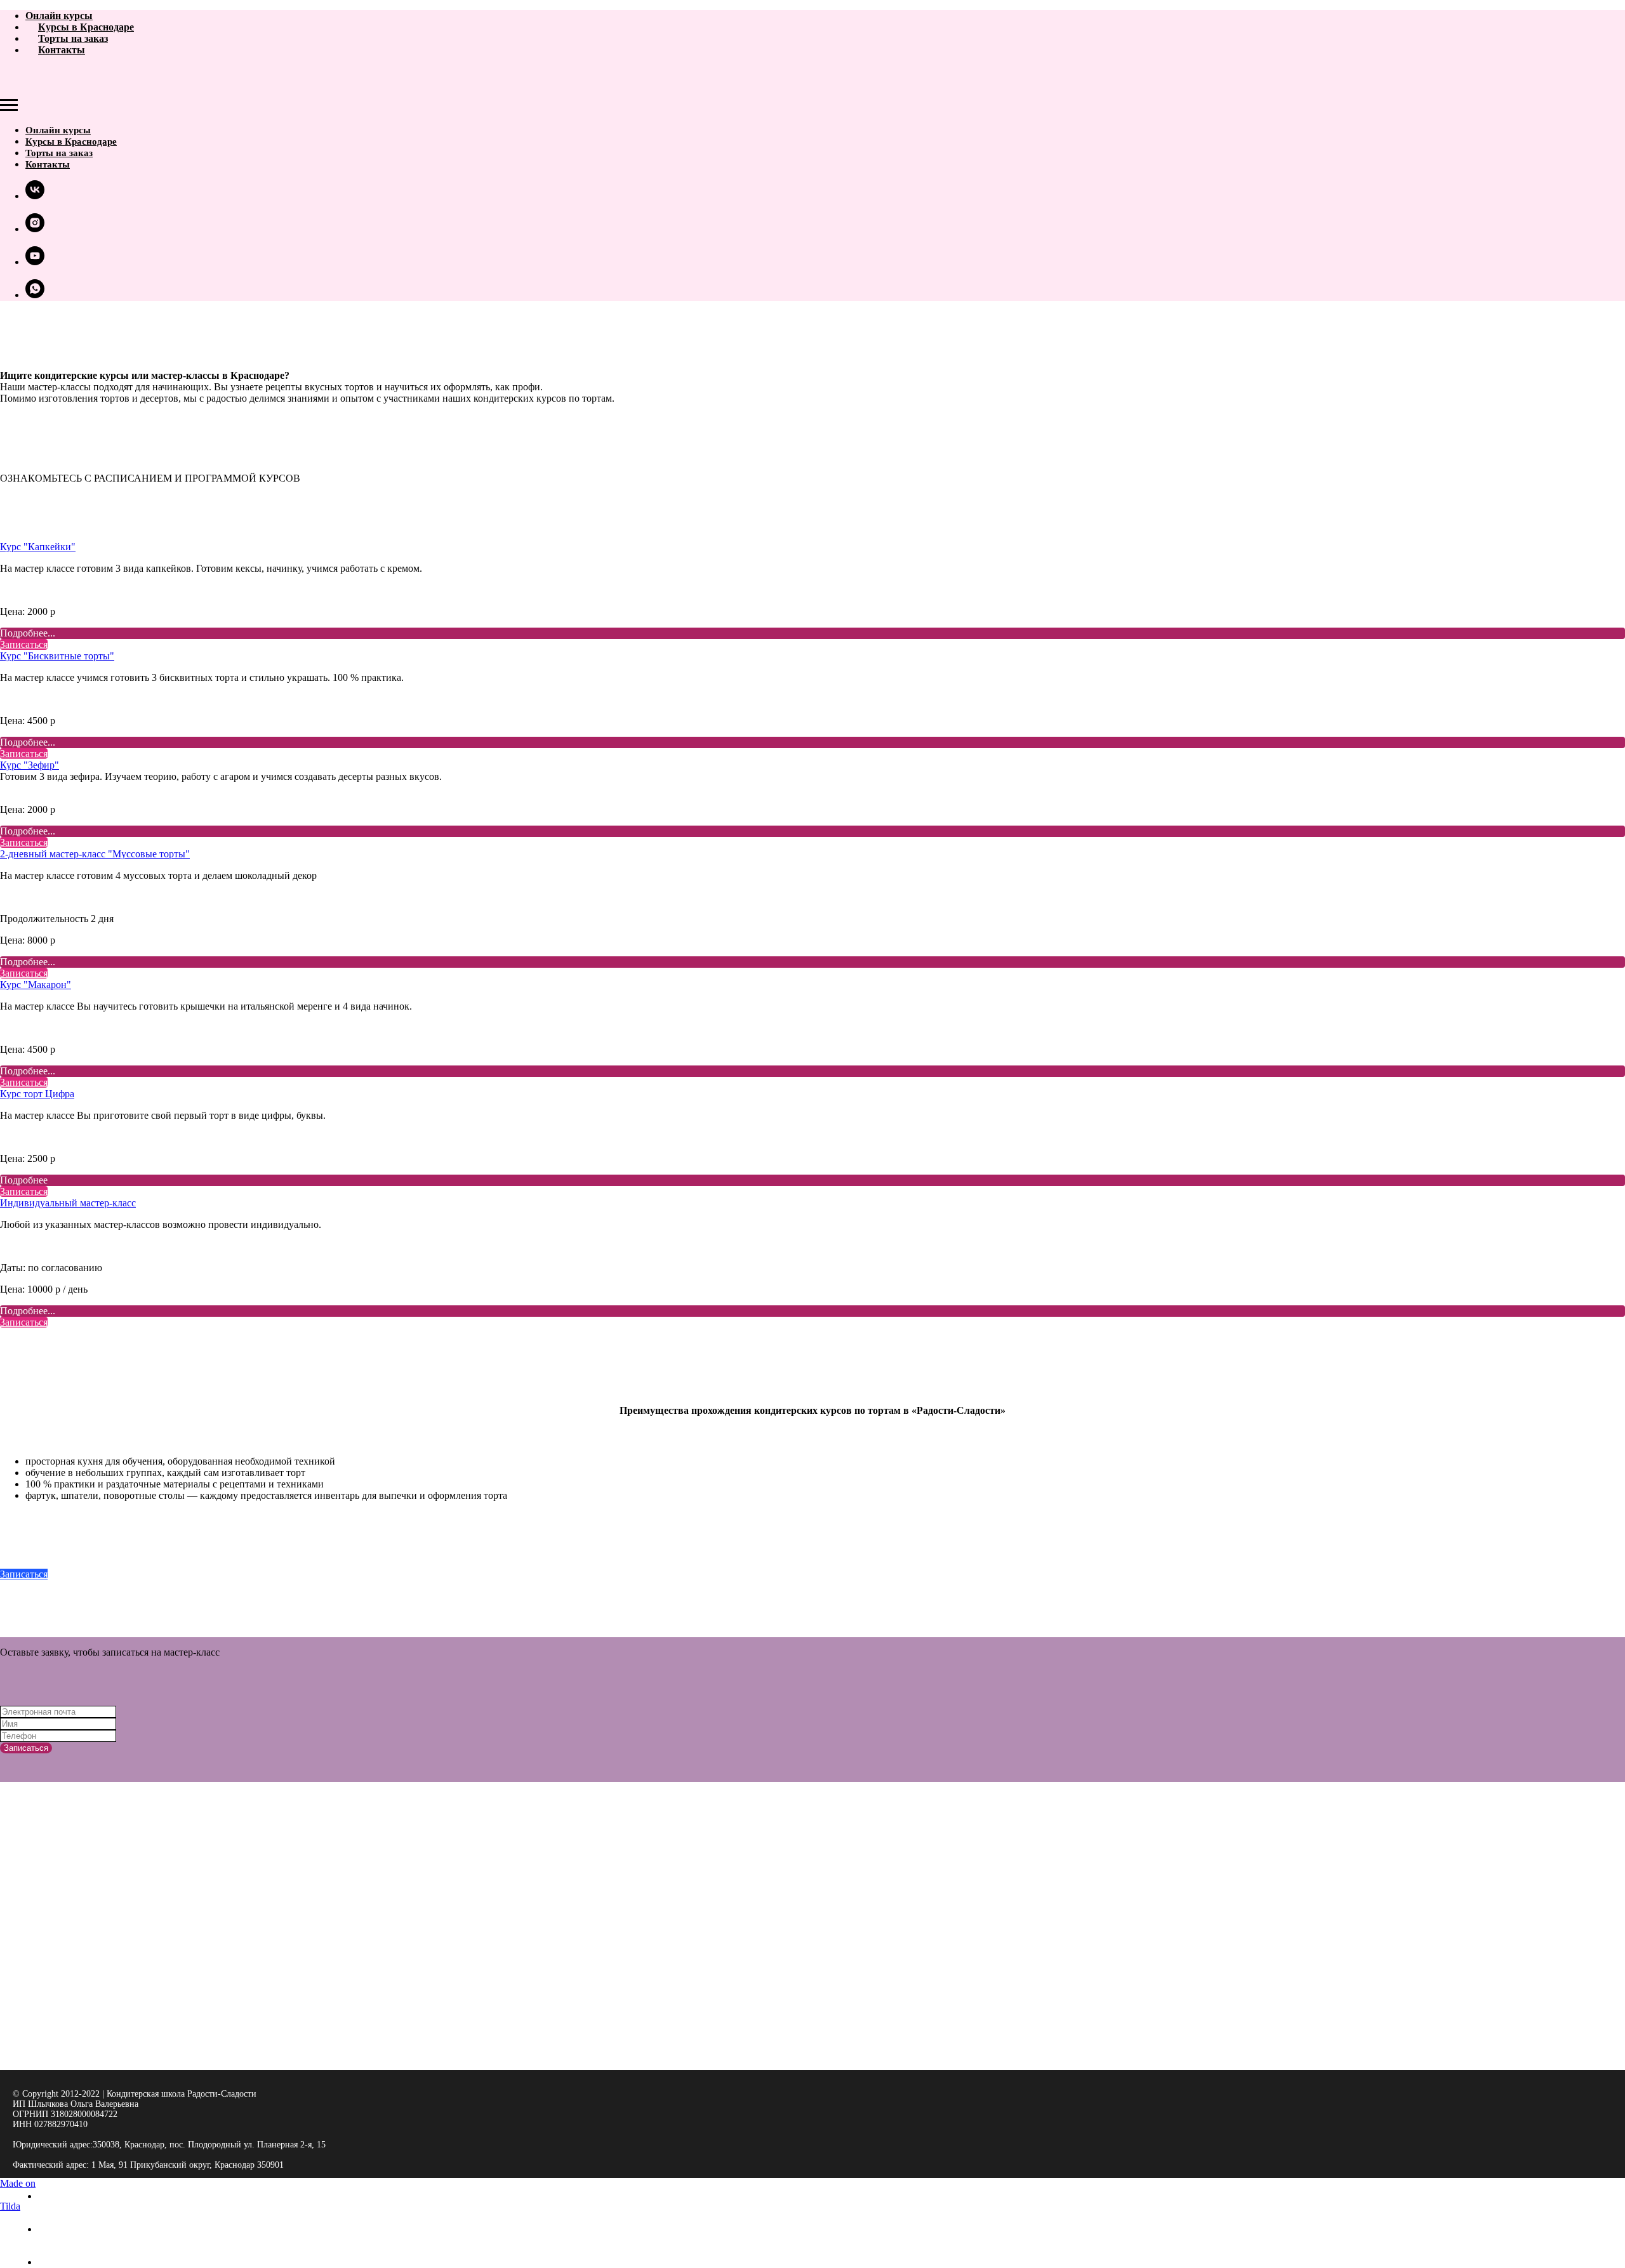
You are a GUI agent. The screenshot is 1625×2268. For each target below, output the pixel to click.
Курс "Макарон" (36, 985)
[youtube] (35, 262)
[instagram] (35, 229)
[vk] (35, 196)
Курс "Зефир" (30, 765)
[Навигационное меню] (9, 105)
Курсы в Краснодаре (86, 27)
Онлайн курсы (59, 16)
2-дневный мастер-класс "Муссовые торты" (95, 854)
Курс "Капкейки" (38, 547)
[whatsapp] (35, 295)
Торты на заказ (73, 38)
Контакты (62, 50)
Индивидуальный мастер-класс (68, 1203)
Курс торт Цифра (37, 1094)
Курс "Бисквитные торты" (57, 656)
